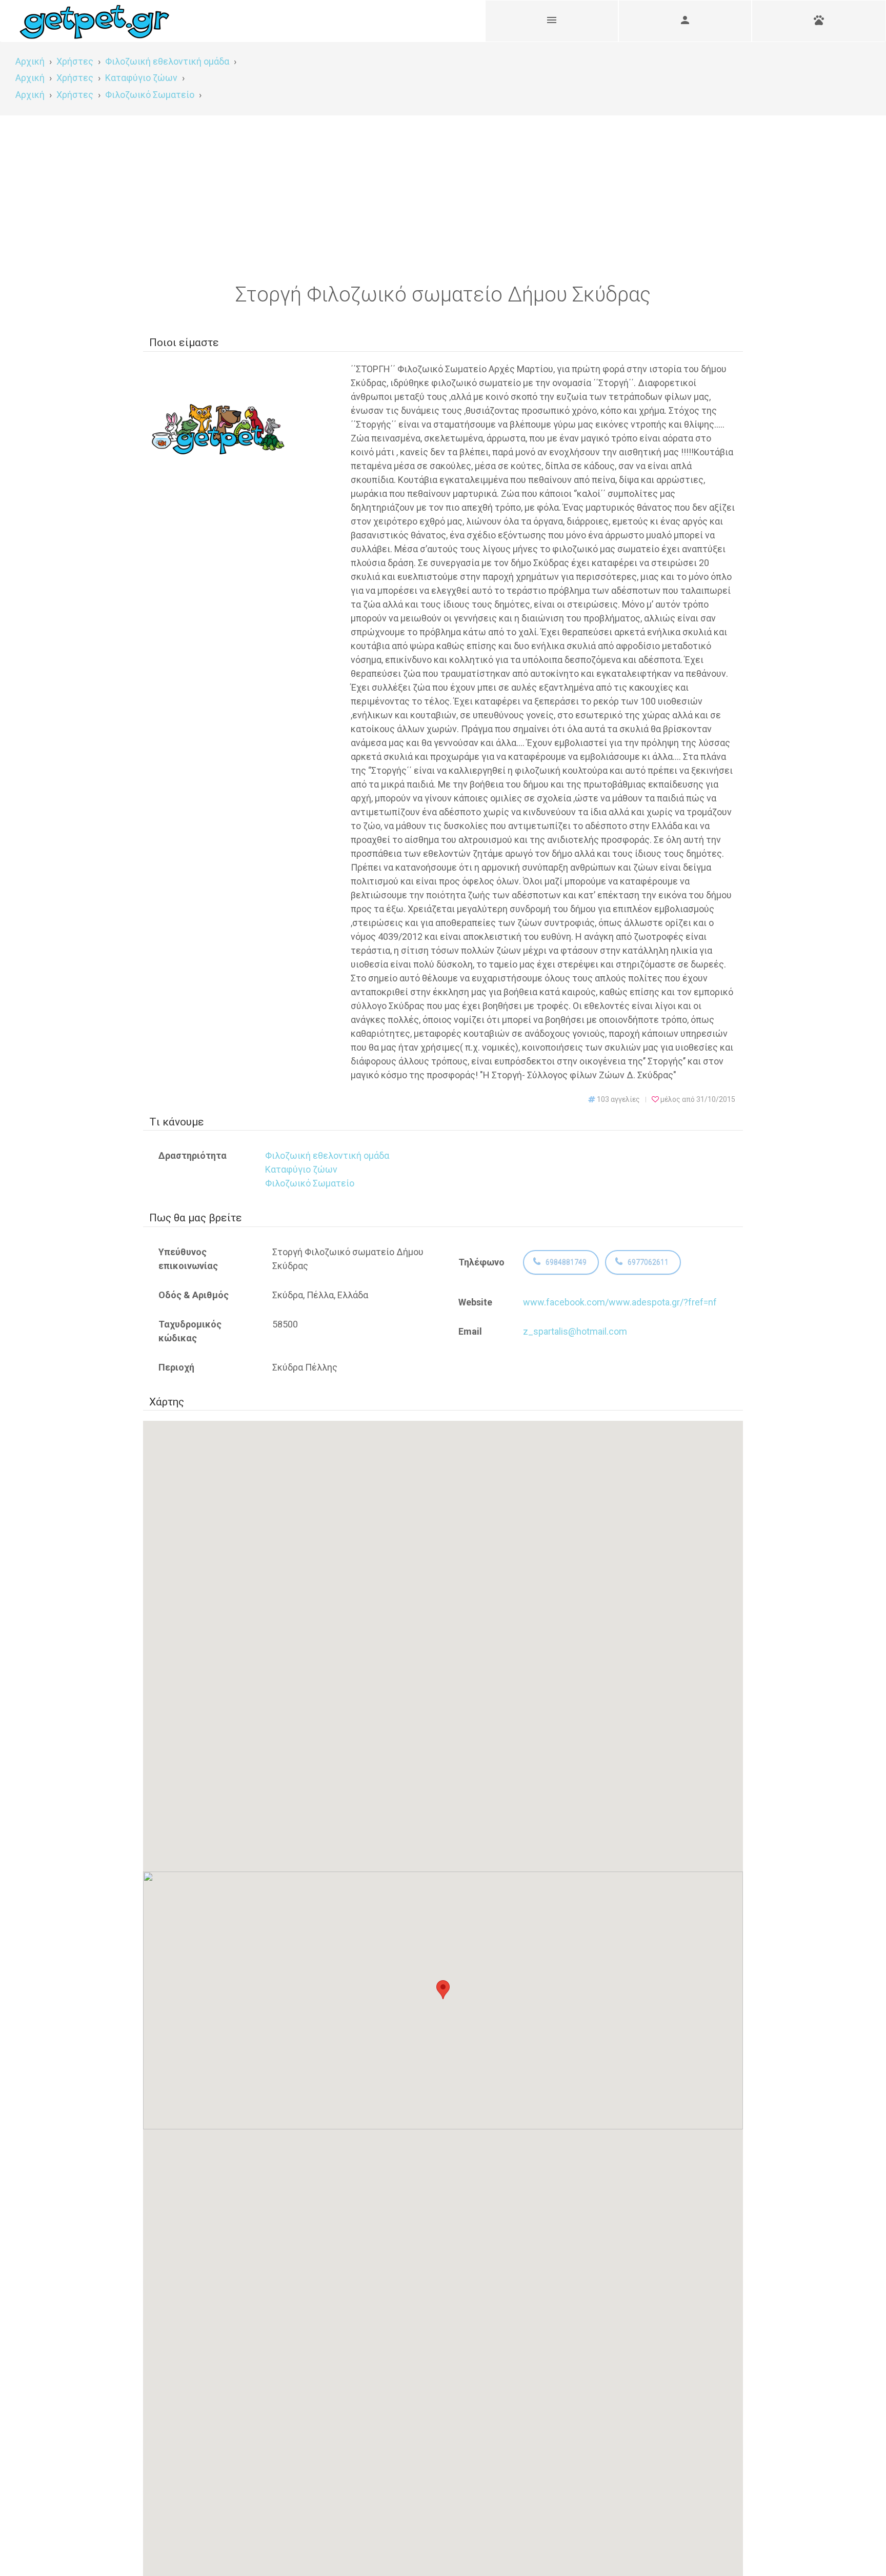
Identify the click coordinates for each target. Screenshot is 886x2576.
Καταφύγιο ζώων (301, 1169)
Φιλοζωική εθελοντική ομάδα (327, 1155)
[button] (443, 1991)
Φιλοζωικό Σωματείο (310, 1183)
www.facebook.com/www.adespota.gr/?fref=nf (620, 1302)
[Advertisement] (443, 192)
